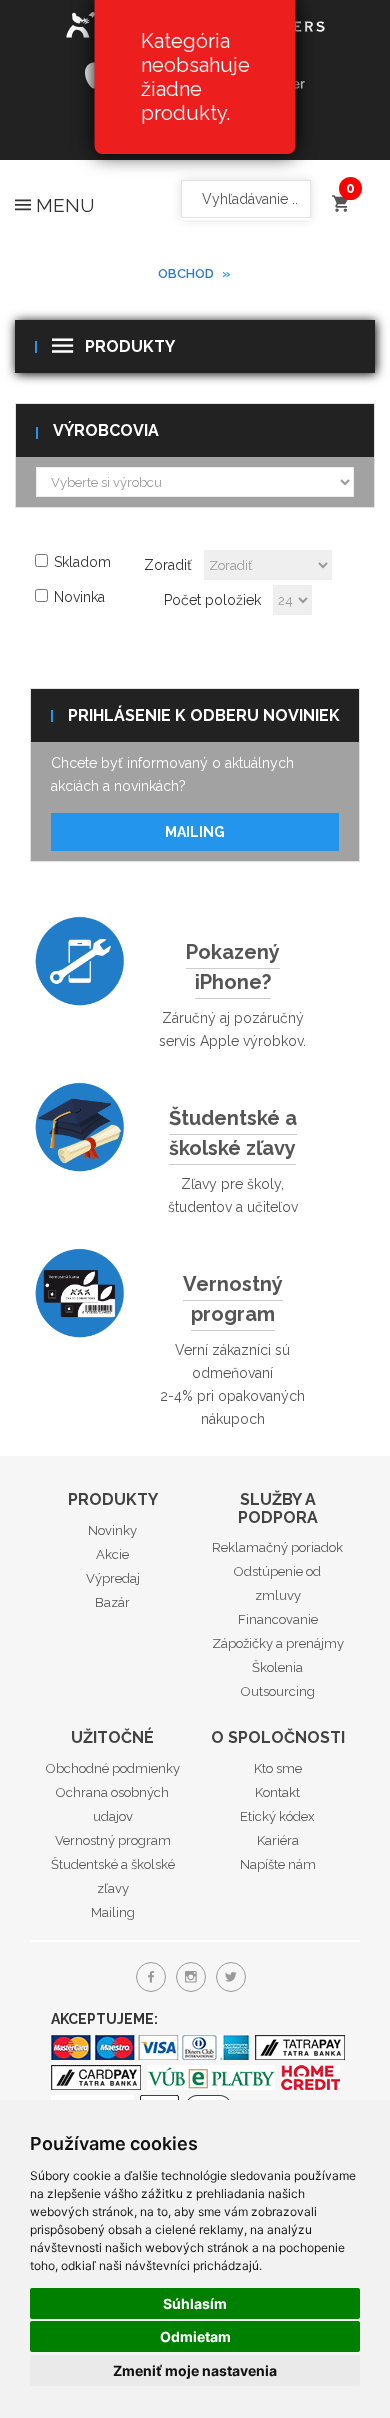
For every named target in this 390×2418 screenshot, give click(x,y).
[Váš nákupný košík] (340, 194)
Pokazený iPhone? (233, 967)
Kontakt (277, 1792)
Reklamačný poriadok (277, 1547)
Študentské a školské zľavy (233, 1133)
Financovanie (278, 1619)
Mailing (195, 832)
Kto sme (278, 1768)
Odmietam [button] (195, 2336)
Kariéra (278, 1840)
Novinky (112, 1530)
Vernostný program (233, 1299)
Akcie (112, 1554)
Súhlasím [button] (195, 2303)
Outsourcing (278, 1691)
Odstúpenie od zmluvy (277, 1583)
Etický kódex (277, 1816)
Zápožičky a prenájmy (278, 1643)
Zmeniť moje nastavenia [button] (195, 2370)
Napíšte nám (278, 1864)
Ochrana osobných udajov (112, 1804)
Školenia (277, 1667)
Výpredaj (113, 1578)
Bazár (112, 1602)
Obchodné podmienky (113, 1768)
